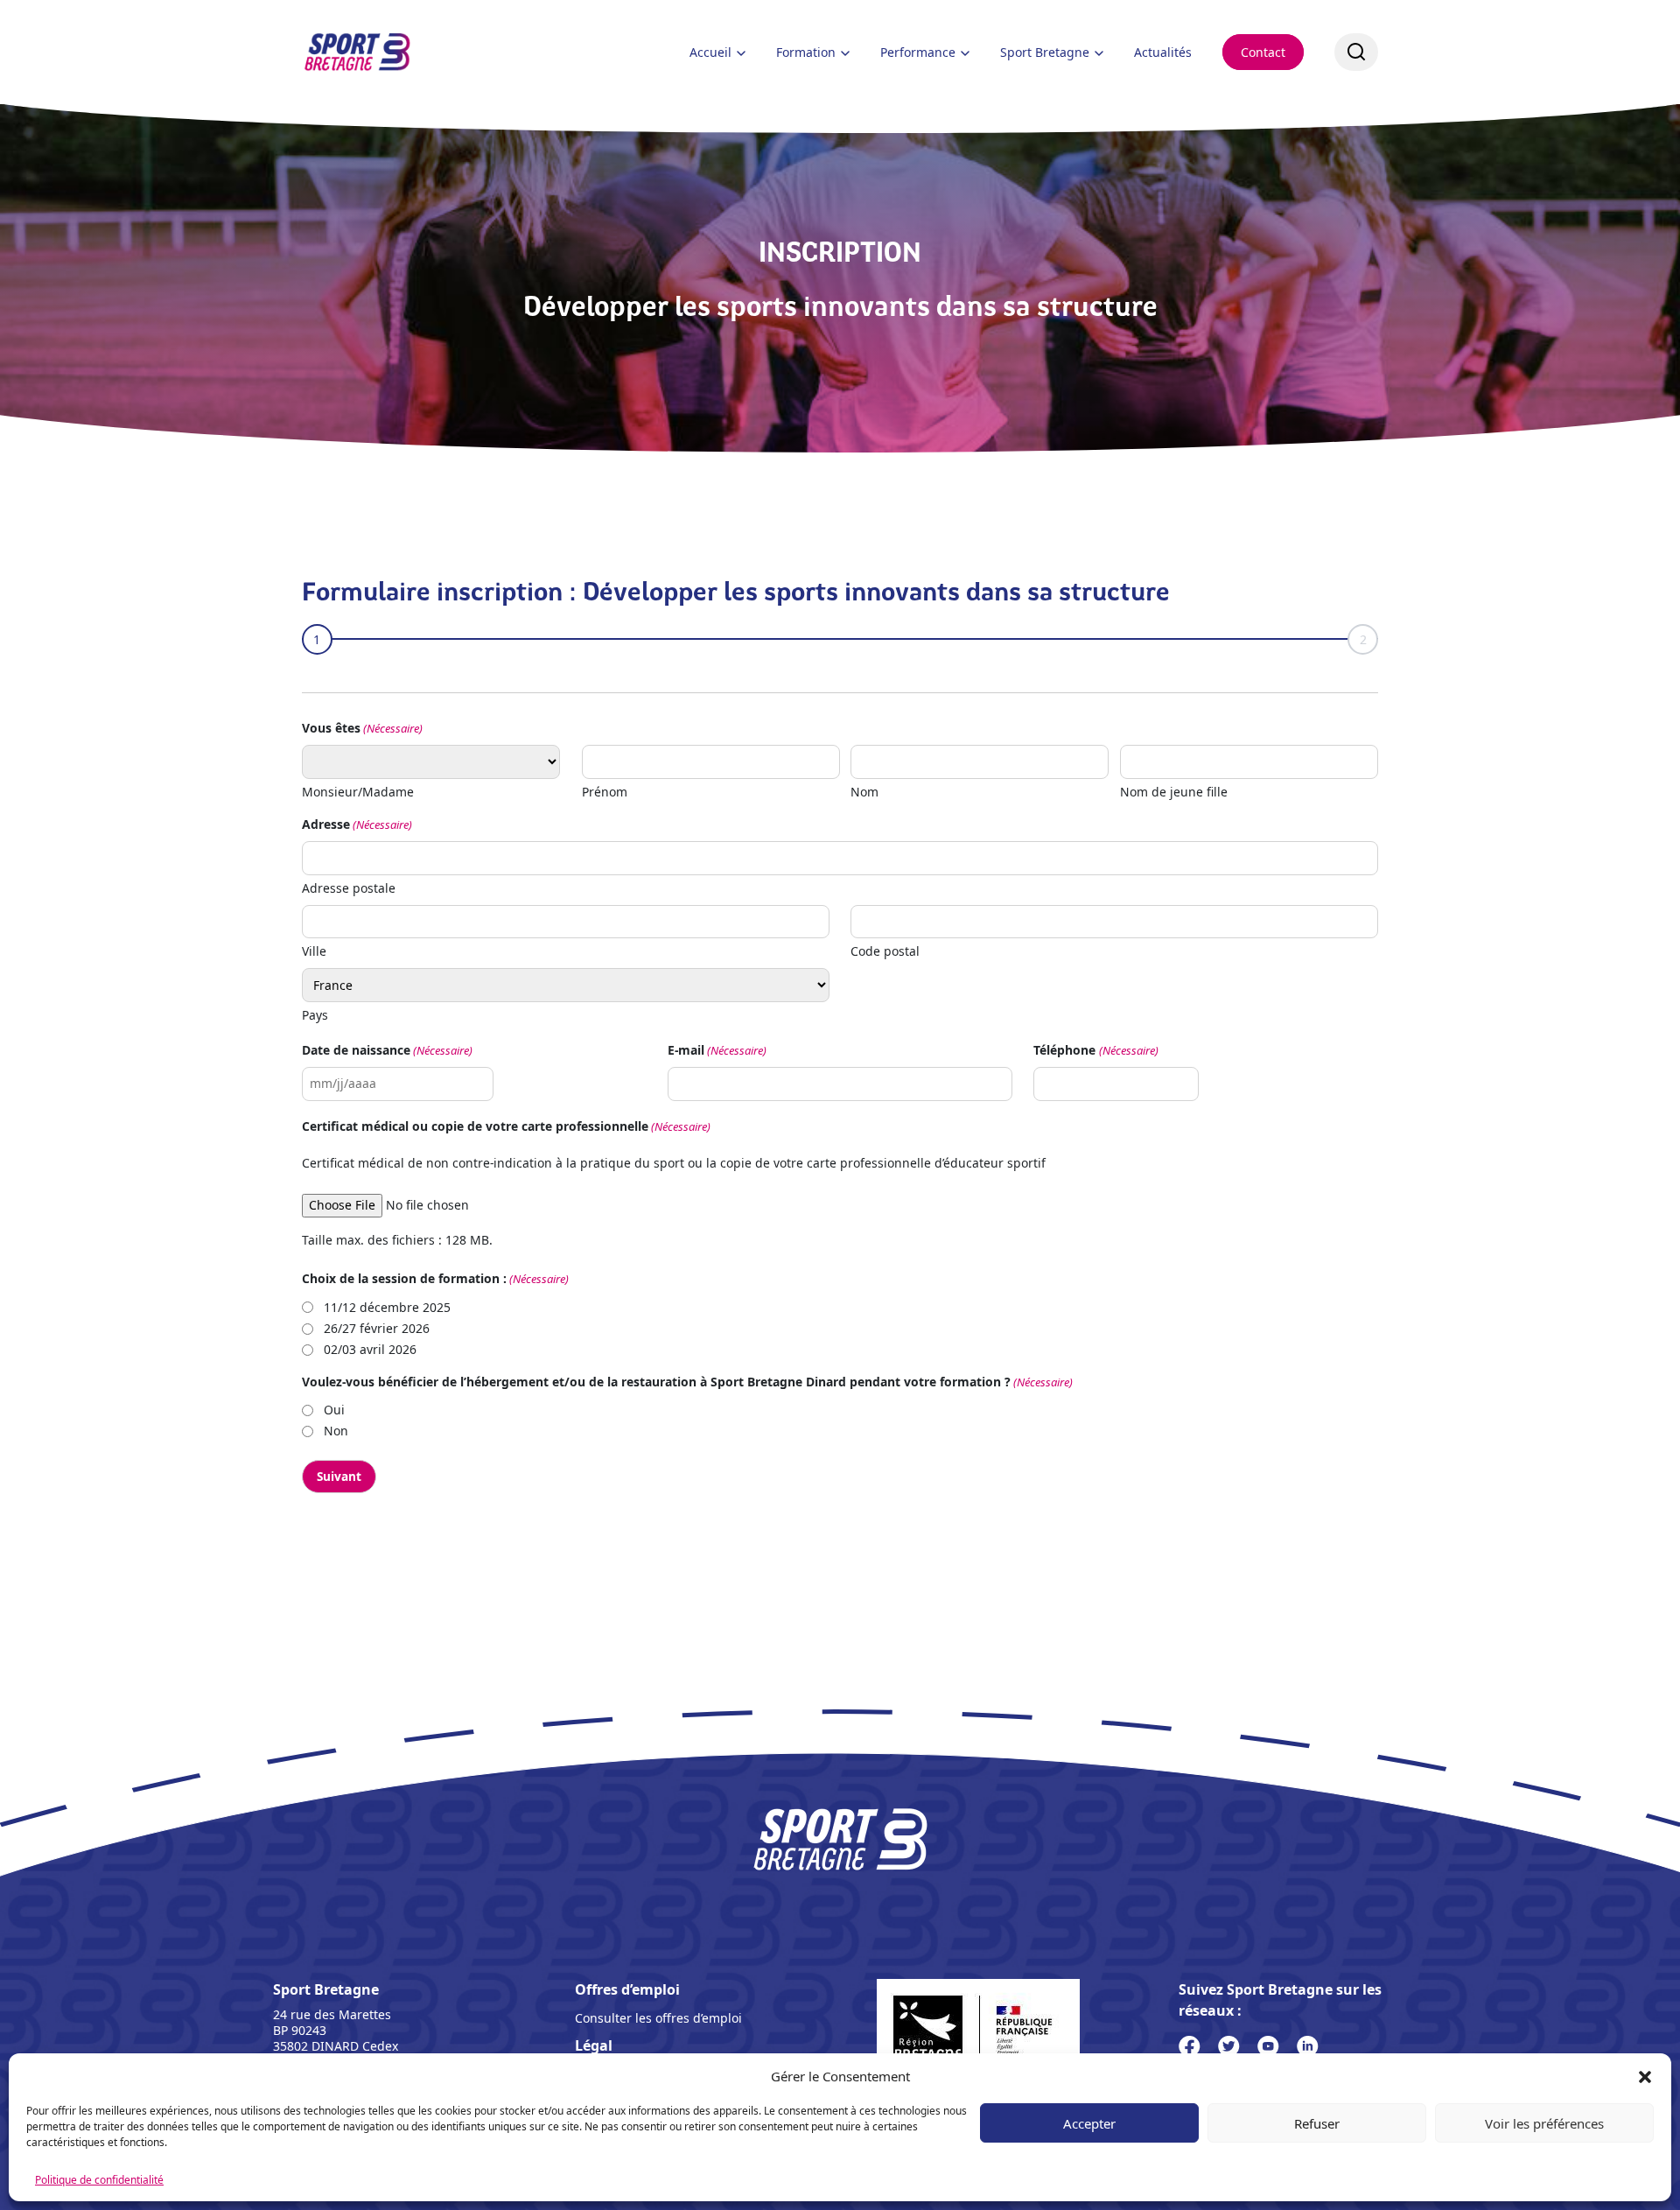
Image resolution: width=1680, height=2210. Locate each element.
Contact (1263, 52)
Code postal (885, 951)
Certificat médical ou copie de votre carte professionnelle (506, 1126)
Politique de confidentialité (99, 2180)
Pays (315, 1015)
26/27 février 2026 (377, 1328)
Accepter (1089, 2123)
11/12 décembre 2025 (387, 1307)
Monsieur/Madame (358, 792)
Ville (314, 951)
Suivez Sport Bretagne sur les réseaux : (1280, 2000)
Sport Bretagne (1045, 52)
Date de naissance (387, 1050)
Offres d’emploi (627, 1989)
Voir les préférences (1544, 2123)
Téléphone (1095, 1050)
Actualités (1163, 52)
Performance (918, 52)
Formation (806, 52)
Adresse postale (349, 888)
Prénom (605, 792)
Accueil (710, 52)
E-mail (717, 1050)
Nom (864, 792)
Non (336, 1431)
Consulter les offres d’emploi (658, 2018)
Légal (594, 2045)
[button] (1645, 2076)
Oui (334, 1410)
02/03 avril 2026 (370, 1349)
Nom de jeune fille (1174, 792)
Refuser (1317, 2123)
